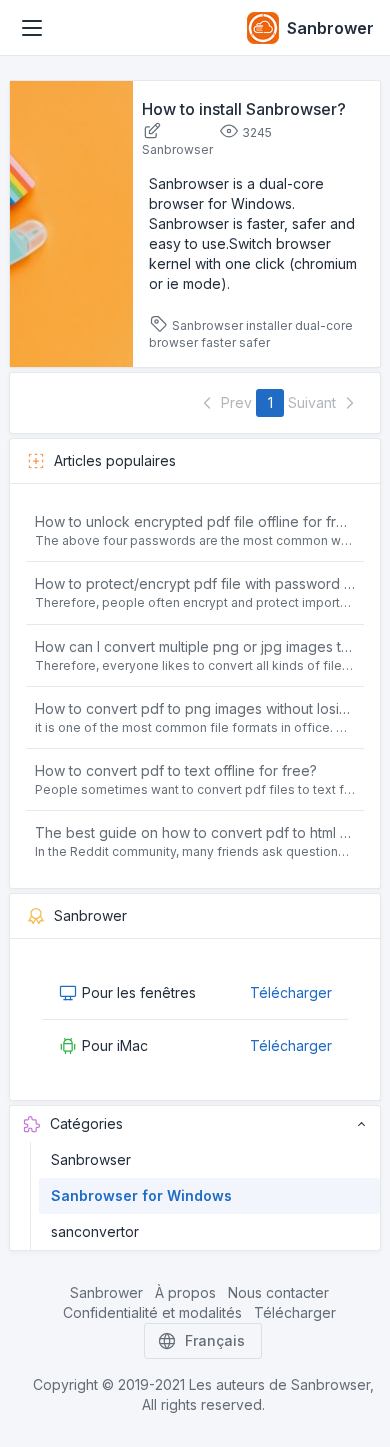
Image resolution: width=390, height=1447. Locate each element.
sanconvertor (95, 1231)
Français (215, 1340)
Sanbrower (106, 1292)
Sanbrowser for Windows (141, 1195)
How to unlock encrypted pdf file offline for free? (195, 521)
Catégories (86, 1123)
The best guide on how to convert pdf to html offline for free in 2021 (195, 832)
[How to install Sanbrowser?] (71, 222)
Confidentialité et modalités (152, 1312)
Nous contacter (278, 1292)
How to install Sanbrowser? (244, 109)
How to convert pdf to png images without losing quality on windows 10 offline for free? (195, 708)
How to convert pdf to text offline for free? (176, 770)
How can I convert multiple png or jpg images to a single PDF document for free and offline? (195, 646)
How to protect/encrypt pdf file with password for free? (195, 583)
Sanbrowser (91, 1159)
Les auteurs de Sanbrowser (279, 1384)
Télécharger (291, 992)
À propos (185, 1292)
